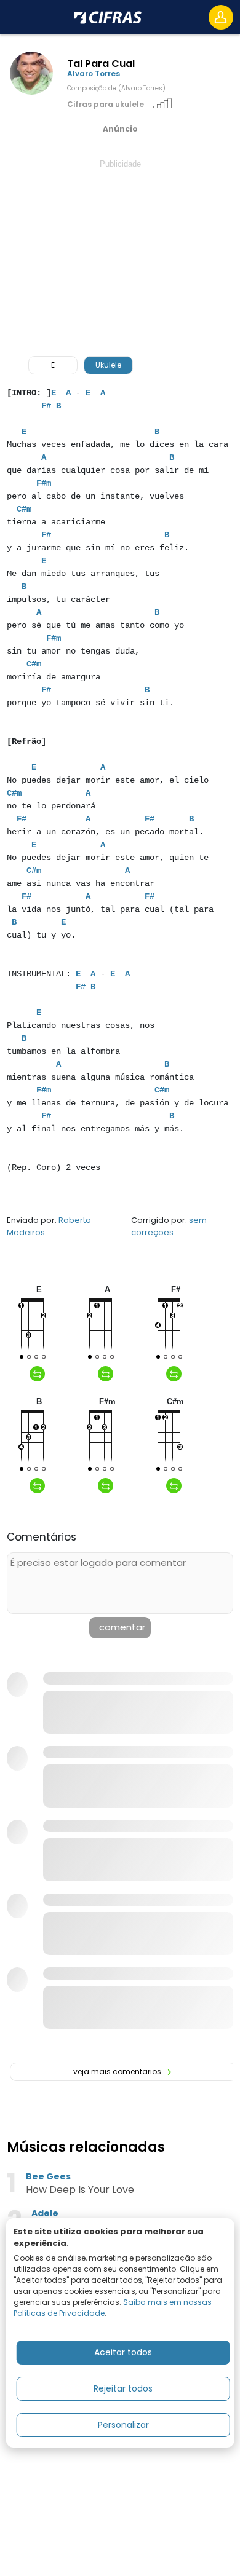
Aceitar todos (123, 2352)
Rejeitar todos (123, 2388)
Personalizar (123, 2425)
